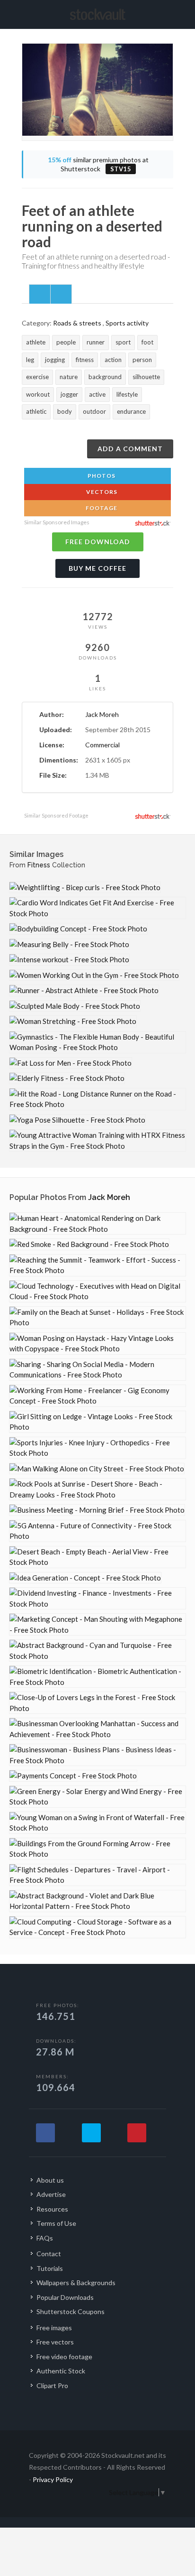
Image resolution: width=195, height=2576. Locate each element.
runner (96, 342)
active (97, 394)
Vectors (101, 492)
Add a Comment (130, 449)
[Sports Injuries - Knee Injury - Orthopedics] (97, 1448)
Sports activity (127, 323)
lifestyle (127, 394)
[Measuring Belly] (69, 944)
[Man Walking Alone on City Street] (97, 1469)
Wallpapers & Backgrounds (76, 2283)
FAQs (45, 2238)
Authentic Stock (61, 2371)
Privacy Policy (53, 2479)
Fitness (39, 865)
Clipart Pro (52, 2385)
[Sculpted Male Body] (75, 1006)
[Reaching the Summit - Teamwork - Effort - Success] (97, 1265)
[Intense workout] (69, 960)
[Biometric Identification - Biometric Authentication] (97, 1677)
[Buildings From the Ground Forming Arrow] (97, 1849)
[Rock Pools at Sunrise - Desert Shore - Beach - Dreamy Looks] (97, 1489)
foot (147, 342)
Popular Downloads (65, 2297)
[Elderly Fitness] (67, 1078)
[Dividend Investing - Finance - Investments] (97, 1598)
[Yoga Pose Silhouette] (77, 1120)
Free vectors (55, 2342)
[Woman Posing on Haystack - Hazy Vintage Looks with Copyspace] (97, 1344)
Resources (52, 2209)
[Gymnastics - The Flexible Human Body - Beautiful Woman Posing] (97, 1042)
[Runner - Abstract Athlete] (84, 990)
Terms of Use (56, 2223)
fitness (85, 360)
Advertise (51, 2194)
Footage (101, 508)
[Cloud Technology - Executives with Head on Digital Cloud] (97, 1291)
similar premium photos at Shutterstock (98, 164)
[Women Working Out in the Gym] (94, 975)
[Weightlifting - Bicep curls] (85, 888)
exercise (37, 377)
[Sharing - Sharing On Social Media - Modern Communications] (97, 1370)
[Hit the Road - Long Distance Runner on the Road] (97, 1099)
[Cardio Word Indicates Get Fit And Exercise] (97, 908)
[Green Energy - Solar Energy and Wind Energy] (97, 1797)
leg (30, 360)
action (113, 360)
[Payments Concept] (73, 1776)
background (105, 377)
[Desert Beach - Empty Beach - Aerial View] (97, 1557)
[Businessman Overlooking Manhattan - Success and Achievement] (97, 1729)
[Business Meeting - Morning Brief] (97, 1510)
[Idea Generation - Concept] (85, 1578)
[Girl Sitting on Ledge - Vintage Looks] (97, 1422)
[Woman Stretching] (73, 1021)
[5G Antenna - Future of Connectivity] (97, 1531)
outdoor (94, 411)
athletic (36, 411)
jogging (55, 360)
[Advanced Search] (170, 13)
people (66, 342)
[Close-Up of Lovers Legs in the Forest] (97, 1703)
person (142, 360)
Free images (54, 2328)
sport (123, 342)
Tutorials (50, 2268)
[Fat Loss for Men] (71, 1063)
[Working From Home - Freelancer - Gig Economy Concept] (97, 1396)
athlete (36, 342)
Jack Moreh (102, 714)
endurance (131, 411)
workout (38, 394)
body (65, 411)
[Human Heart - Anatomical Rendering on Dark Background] (97, 1223)
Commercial (102, 745)
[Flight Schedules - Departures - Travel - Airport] (97, 1875)
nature (69, 377)
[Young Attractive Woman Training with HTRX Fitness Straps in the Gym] (97, 1140)
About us (50, 2180)
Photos (101, 476)
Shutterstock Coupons (71, 2311)
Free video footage (64, 2357)
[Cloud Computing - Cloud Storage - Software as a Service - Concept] (97, 1927)
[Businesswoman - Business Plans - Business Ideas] (97, 1755)
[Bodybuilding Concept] (78, 929)
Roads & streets (77, 323)
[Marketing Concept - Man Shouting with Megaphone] (97, 1624)
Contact (49, 2254)
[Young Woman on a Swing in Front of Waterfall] (97, 1823)
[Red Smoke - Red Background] (89, 1244)
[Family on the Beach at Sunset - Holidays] (97, 1317)
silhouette (146, 377)
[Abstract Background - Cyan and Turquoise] (97, 1651)
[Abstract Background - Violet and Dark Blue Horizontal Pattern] (97, 1901)
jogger (69, 394)
